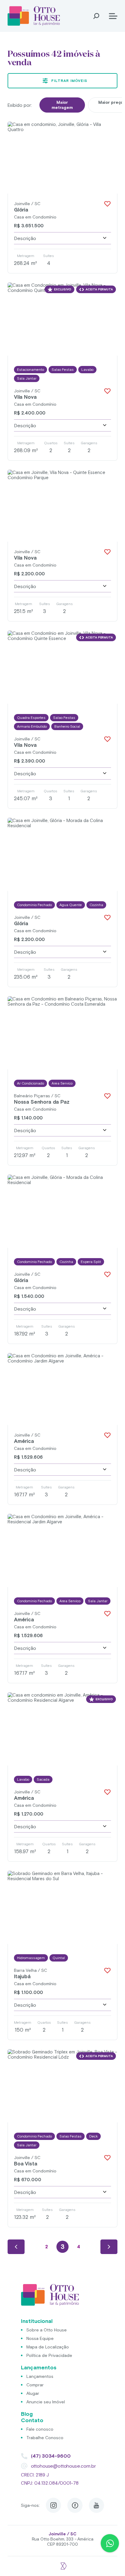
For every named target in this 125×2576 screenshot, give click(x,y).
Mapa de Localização (48, 2347)
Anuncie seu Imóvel (46, 2402)
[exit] (62, 2563)
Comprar (35, 2385)
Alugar (33, 2393)
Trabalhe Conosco (45, 2438)
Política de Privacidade (49, 2355)
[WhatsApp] (110, 2543)
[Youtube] (96, 2505)
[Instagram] (53, 2505)
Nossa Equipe (40, 2338)
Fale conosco (40, 2429)
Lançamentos (40, 2376)
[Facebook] (75, 2505)
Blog (27, 2414)
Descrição (25, 238)
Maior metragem (62, 105)
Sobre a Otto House (47, 2330)
